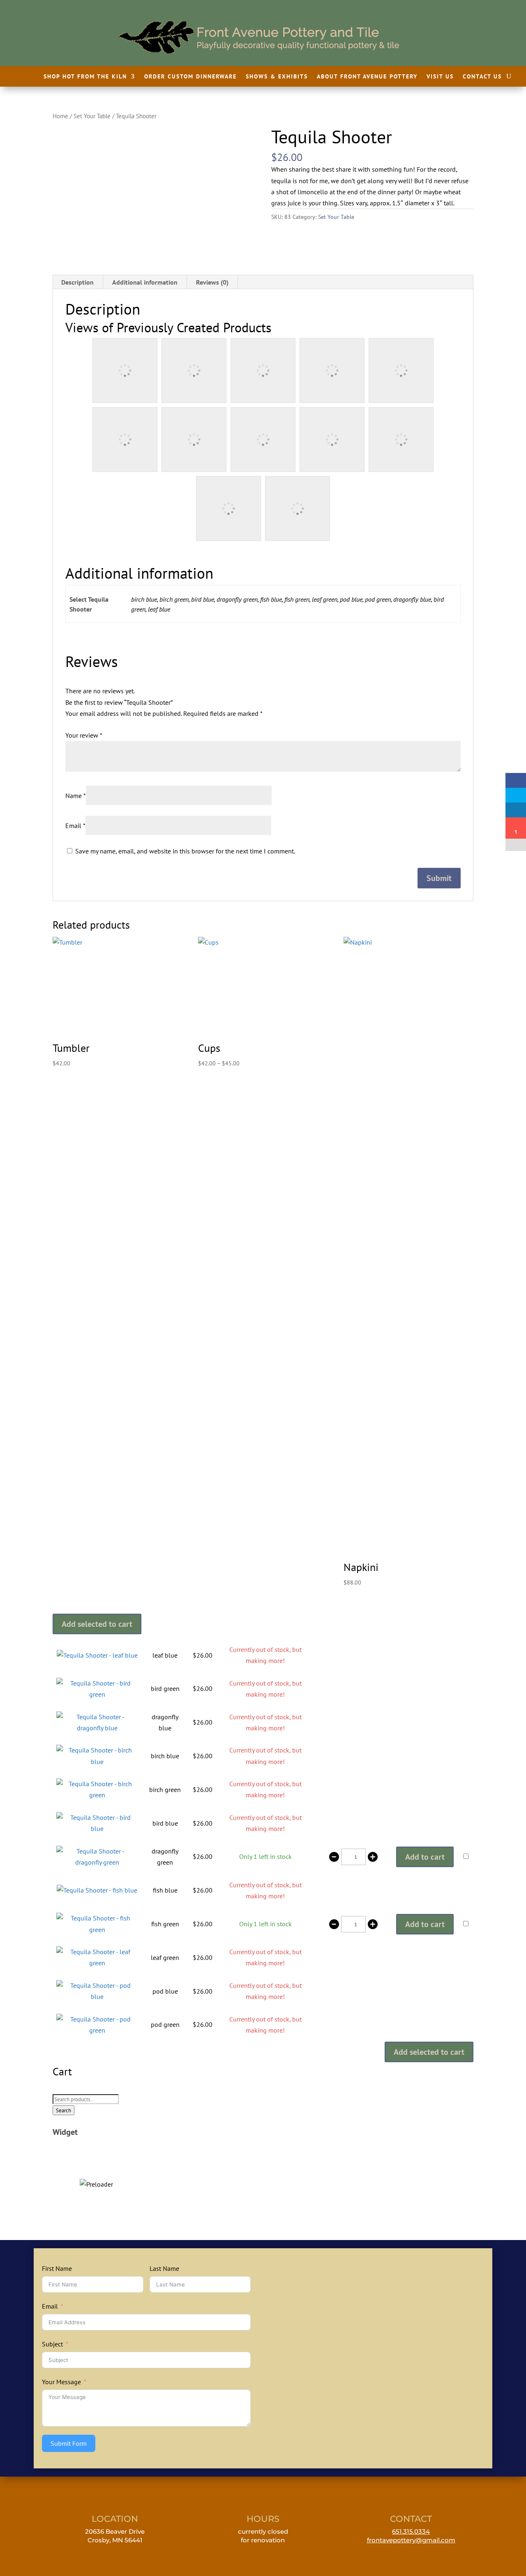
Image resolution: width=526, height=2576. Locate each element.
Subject (52, 2344)
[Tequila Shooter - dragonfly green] (97, 1862)
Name (76, 796)
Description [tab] (77, 282)
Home (60, 116)
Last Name (164, 2268)
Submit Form (69, 2443)
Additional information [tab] (145, 282)
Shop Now (96, 2179)
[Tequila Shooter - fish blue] (97, 1890)
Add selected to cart (97, 1624)
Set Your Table (92, 116)
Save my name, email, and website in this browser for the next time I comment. (185, 851)
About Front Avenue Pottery (367, 77)
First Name (57, 2268)
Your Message (61, 2382)
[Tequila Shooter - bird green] (97, 1694)
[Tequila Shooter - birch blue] (97, 1762)
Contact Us (482, 77)
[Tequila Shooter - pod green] (97, 2030)
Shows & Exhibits (277, 77)
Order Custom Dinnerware (190, 77)
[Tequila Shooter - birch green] (97, 1795)
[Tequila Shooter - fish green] (97, 1930)
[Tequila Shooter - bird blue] (97, 1828)
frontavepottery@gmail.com (411, 2540)
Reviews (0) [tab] (212, 282)
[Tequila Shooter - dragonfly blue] (97, 1728)
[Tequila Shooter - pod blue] (97, 1996)
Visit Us (440, 77)
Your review (84, 735)
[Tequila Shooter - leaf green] (97, 1963)
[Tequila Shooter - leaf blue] (97, 1655)
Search (63, 2110)
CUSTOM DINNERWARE (97, 2165)
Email (75, 826)
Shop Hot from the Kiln (85, 77)
